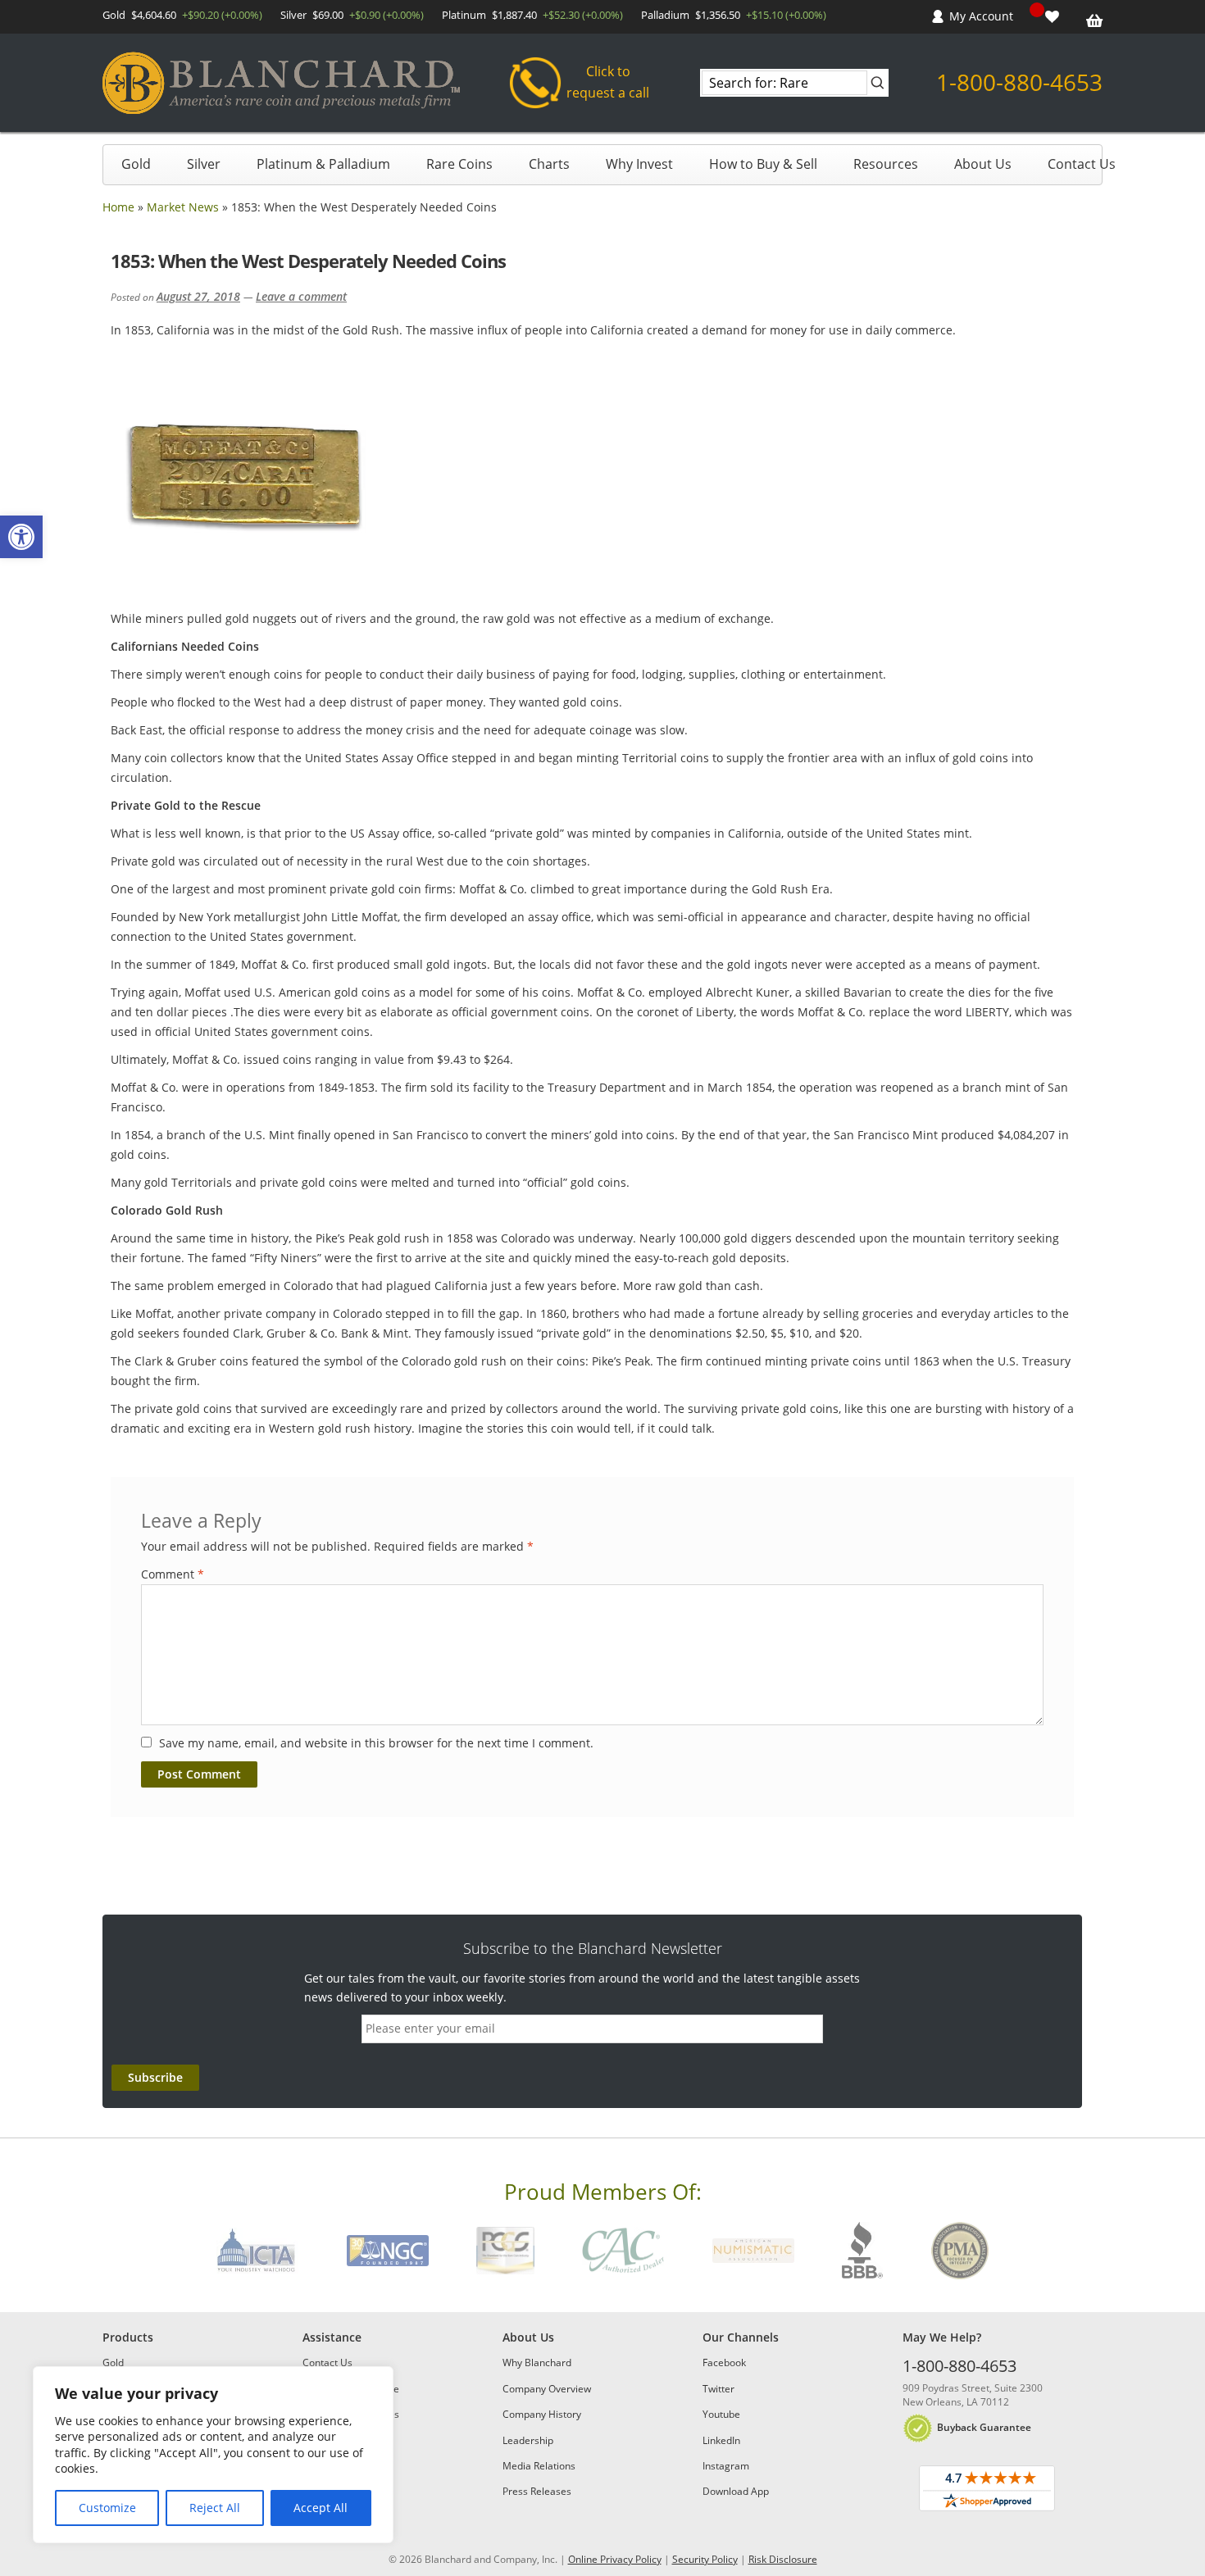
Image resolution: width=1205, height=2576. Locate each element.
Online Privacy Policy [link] (615, 2559)
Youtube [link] (721, 2414)
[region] (213, 2455)
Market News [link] (183, 207)
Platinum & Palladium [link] (323, 164)
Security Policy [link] (705, 2559)
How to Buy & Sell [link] (763, 164)
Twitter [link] (718, 2389)
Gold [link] (136, 164)
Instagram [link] (726, 2466)
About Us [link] (983, 164)
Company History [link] (542, 2414)
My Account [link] (981, 16)
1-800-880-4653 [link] (1019, 82)
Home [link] (118, 207)
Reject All (215, 2508)
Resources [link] (886, 164)
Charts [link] (549, 164)
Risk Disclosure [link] (783, 2559)
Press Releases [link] (537, 2491)
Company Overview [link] (547, 2389)
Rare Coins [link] (459, 164)
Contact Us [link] (1082, 164)
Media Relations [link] (539, 2466)
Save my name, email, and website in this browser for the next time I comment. (376, 1743)
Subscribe (155, 2077)
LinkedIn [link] (721, 2440)
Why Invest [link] (639, 164)
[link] (21, 537)
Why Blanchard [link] (537, 2362)
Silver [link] (204, 164)
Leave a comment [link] (301, 296)
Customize (107, 2508)
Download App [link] (736, 2491)
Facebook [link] (724, 2362)
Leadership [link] (528, 2440)
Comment (173, 1574)
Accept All (321, 2508)
